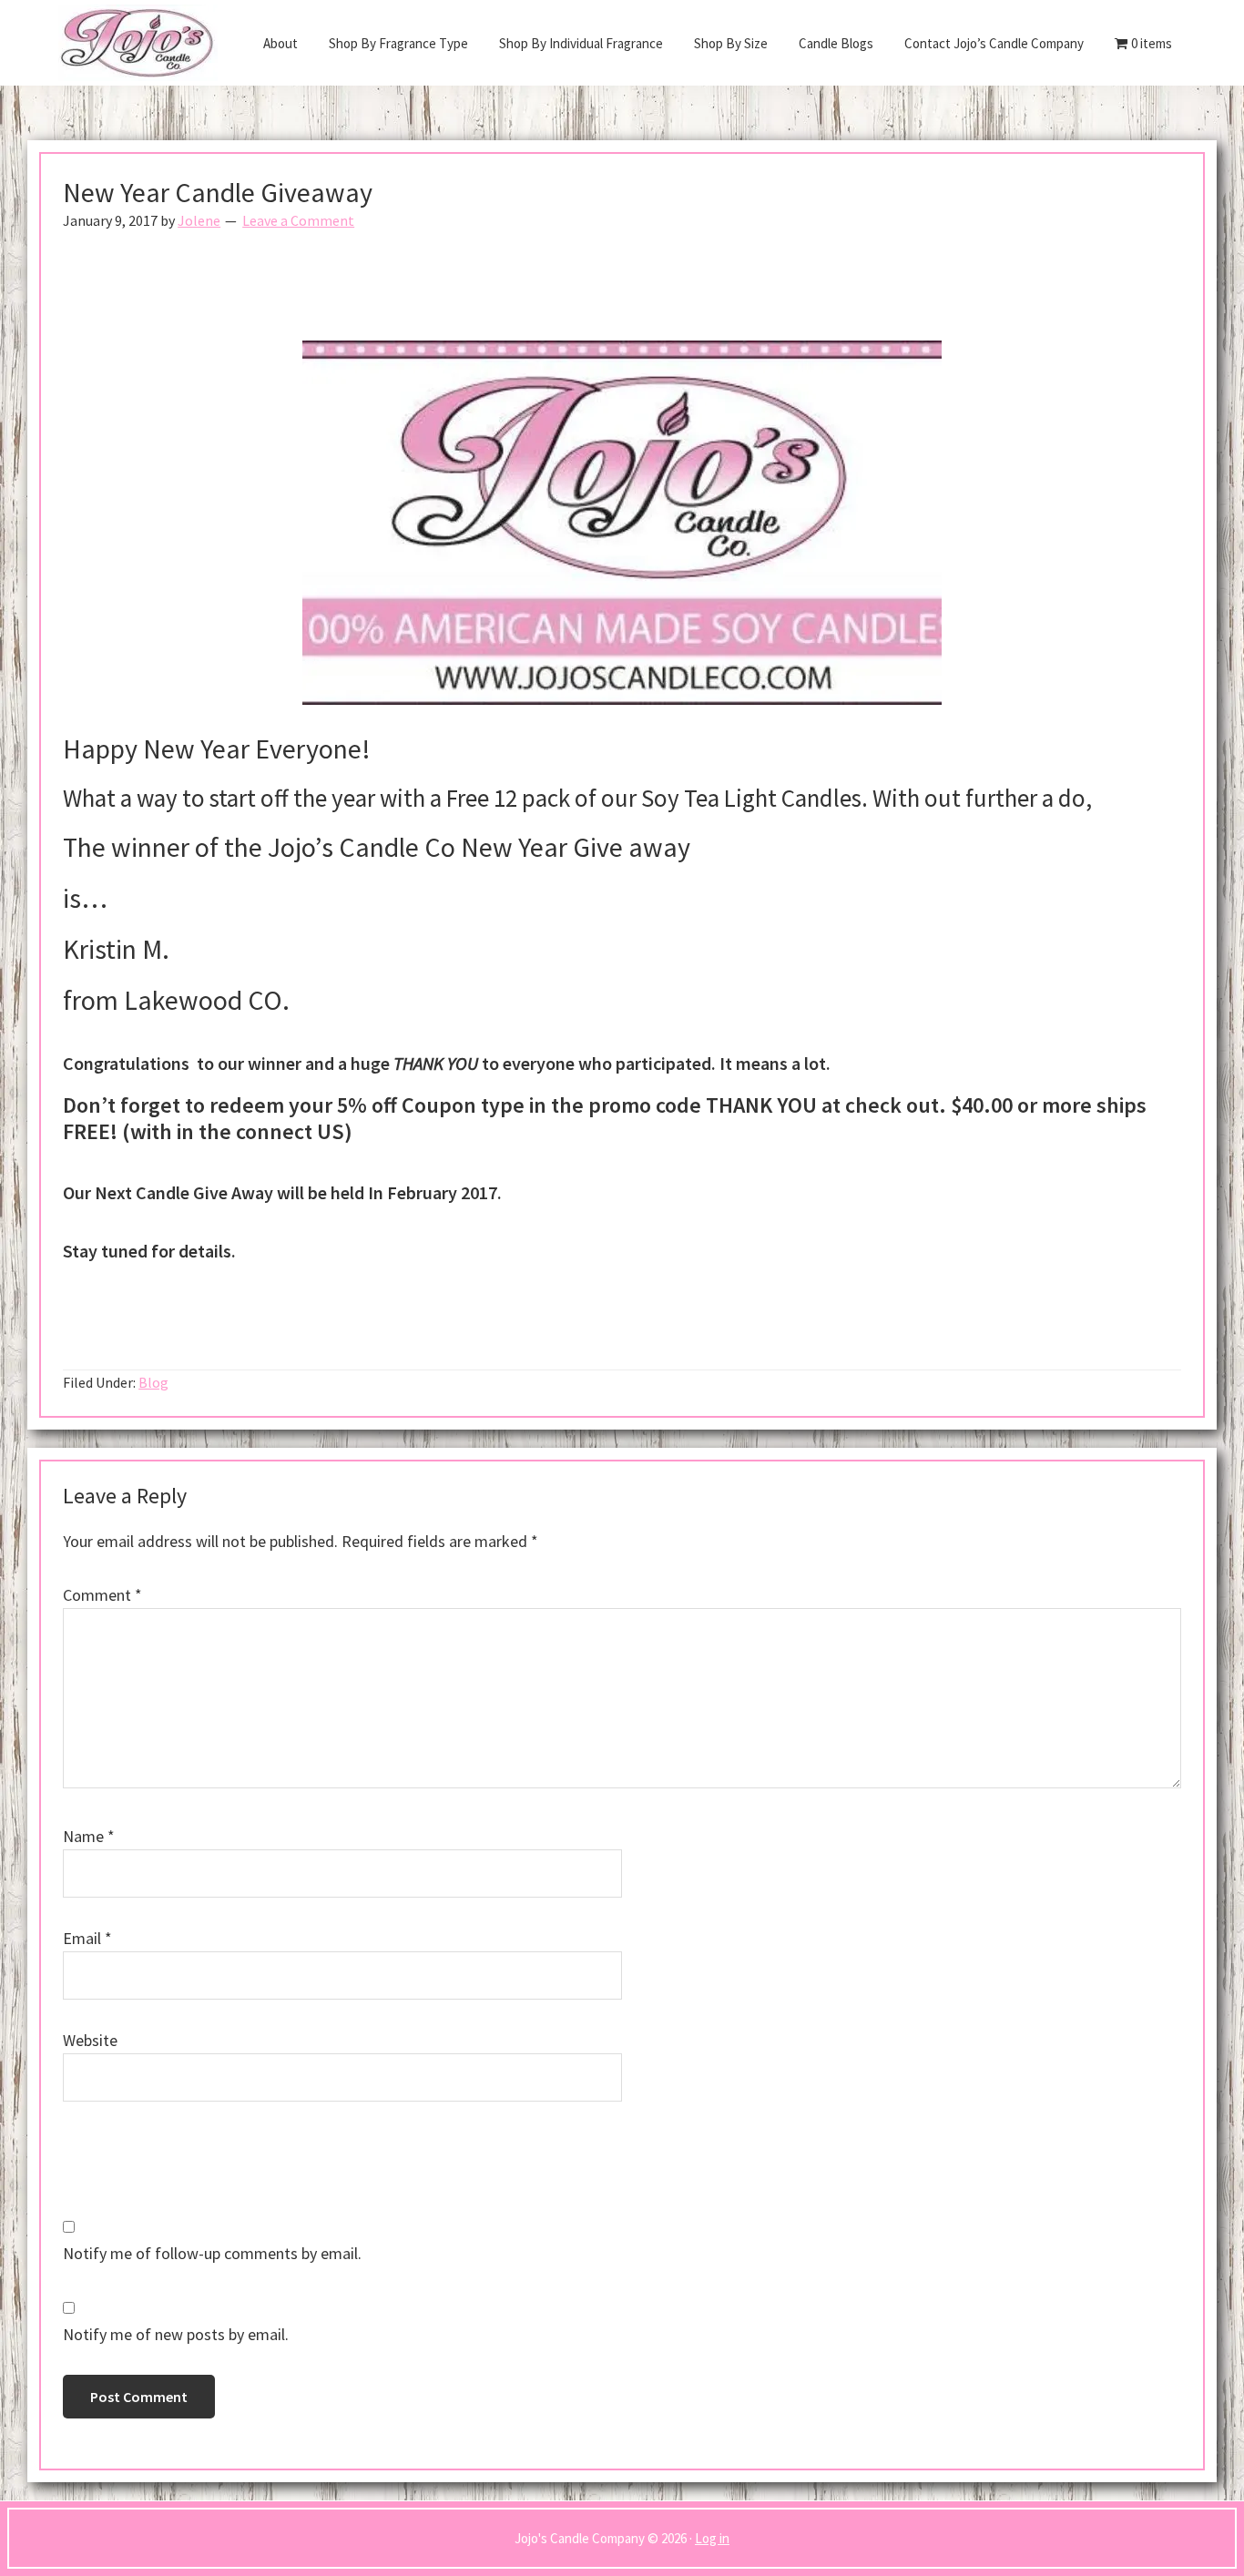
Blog (153, 1382)
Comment (102, 1595)
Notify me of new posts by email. (176, 2334)
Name (89, 1836)
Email (87, 1938)
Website (90, 2040)
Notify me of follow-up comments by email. (212, 2253)
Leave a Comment (298, 220)
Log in (712, 2538)
